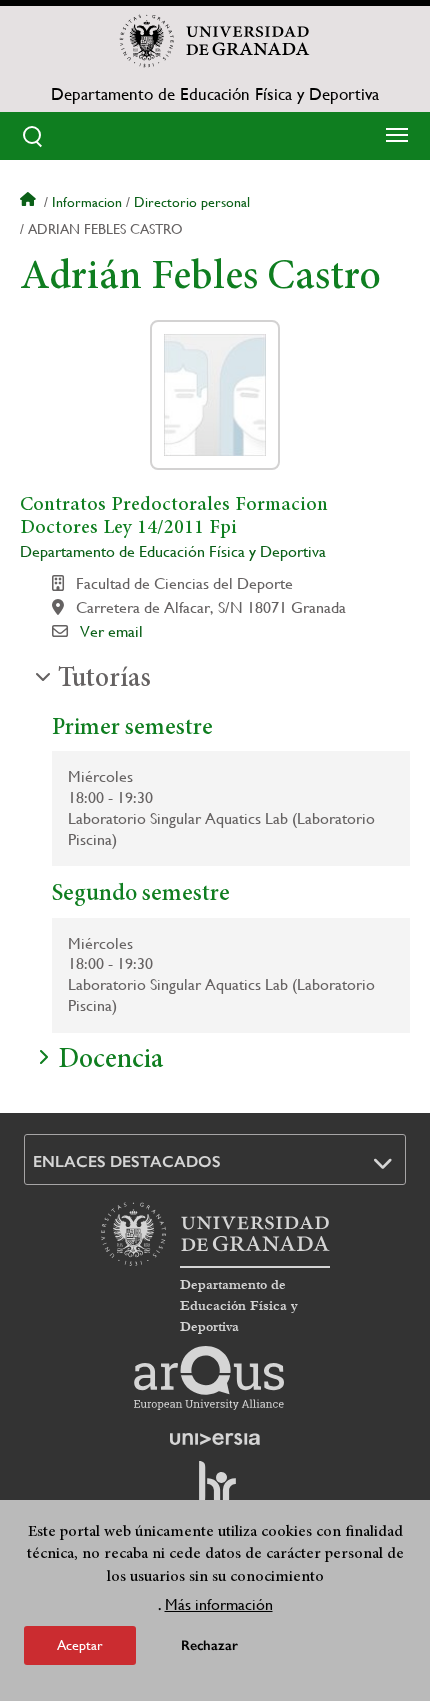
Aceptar (80, 1645)
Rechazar (209, 1645)
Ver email (111, 631)
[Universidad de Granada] (215, 41)
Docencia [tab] (110, 1061)
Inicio (30, 202)
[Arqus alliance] (209, 1378)
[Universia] (215, 1439)
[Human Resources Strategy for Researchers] (215, 1492)
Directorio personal (192, 202)
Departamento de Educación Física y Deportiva (215, 94)
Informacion (87, 202)
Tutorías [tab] (104, 680)
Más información (219, 1604)
